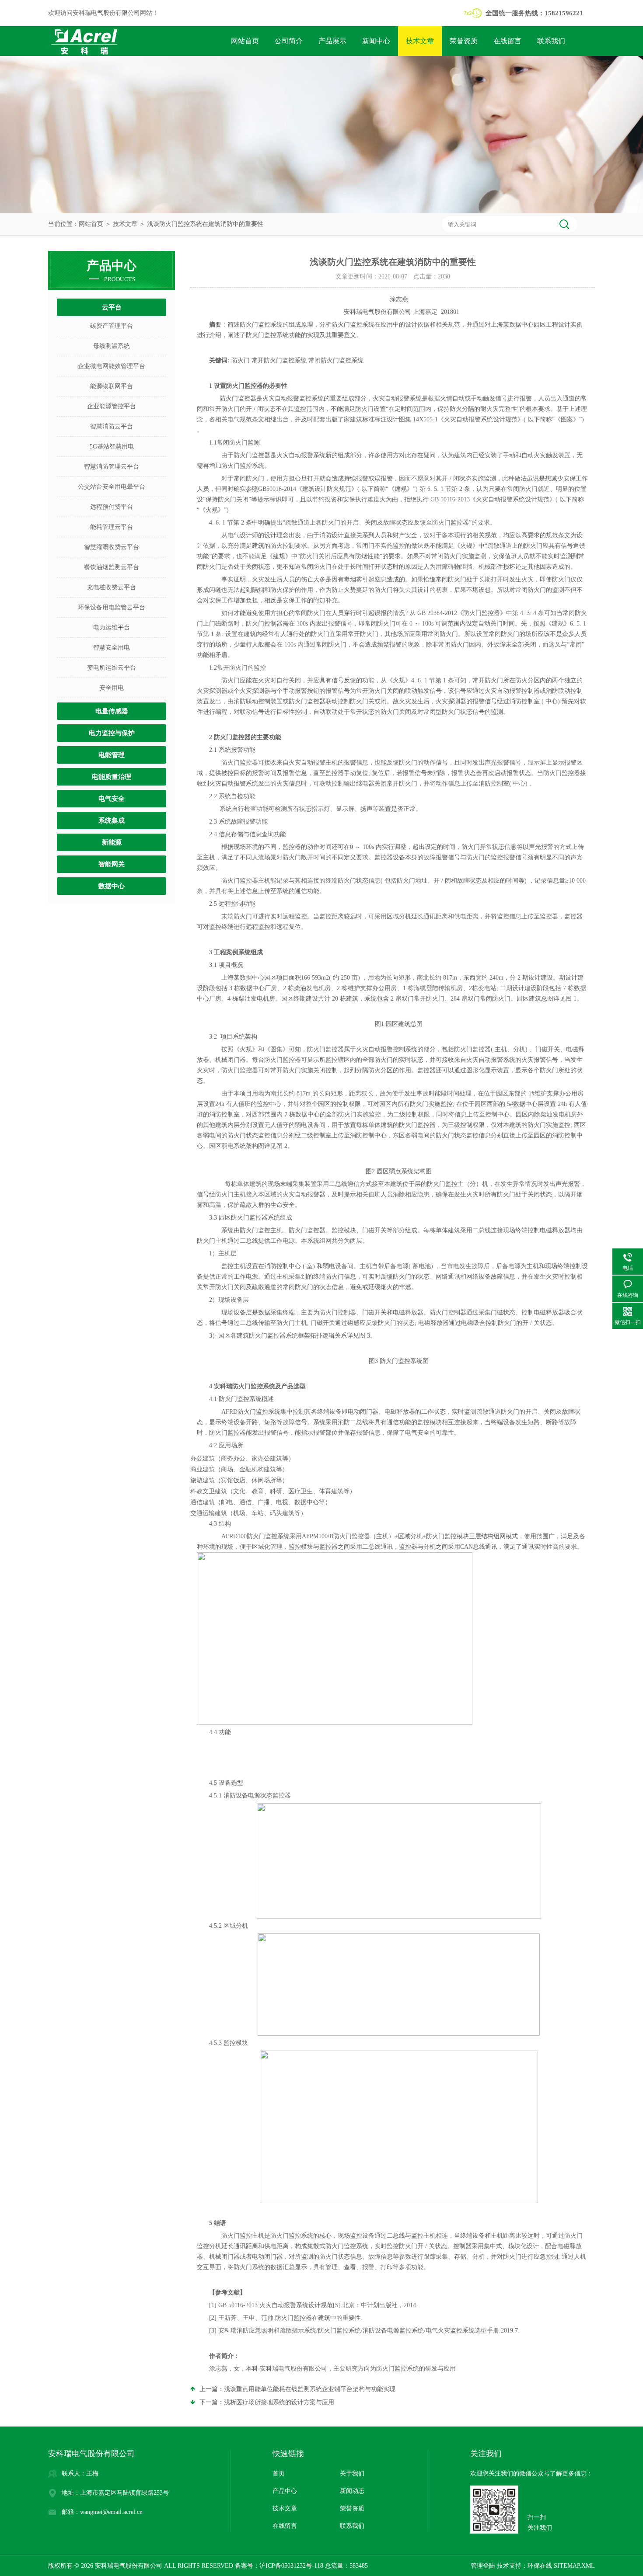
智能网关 (112, 864)
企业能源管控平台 (112, 406)
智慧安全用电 (112, 648)
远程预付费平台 (112, 507)
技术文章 (420, 41)
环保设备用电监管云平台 (112, 607)
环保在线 (540, 2566)
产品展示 (332, 41)
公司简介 (289, 41)
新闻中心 (376, 41)
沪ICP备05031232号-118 (291, 2566)
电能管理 (112, 755)
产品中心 (285, 2491)
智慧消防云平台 (112, 426)
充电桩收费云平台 (112, 587)
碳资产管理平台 (112, 326)
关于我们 (352, 2473)
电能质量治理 (112, 777)
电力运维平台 (112, 627)
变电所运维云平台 (112, 668)
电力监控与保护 (112, 733)
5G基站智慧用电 (112, 447)
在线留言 (507, 41)
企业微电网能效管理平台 (112, 366)
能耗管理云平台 (112, 527)
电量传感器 (112, 711)
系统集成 (112, 820)
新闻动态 (352, 2491)
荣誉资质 (464, 41)
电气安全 (112, 799)
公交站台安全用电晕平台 (112, 487)
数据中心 (112, 886)
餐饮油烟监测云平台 (112, 567)
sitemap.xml (574, 2566)
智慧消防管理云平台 (112, 467)
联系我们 (551, 41)
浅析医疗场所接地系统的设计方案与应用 (279, 2402)
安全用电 (112, 688)
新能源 (112, 842)
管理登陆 (483, 2566)
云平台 (112, 307)
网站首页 (245, 41)
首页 (279, 2473)
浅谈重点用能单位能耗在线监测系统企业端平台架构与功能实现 (310, 2389)
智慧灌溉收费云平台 (112, 547)
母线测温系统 (112, 346)
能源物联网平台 (112, 386)
